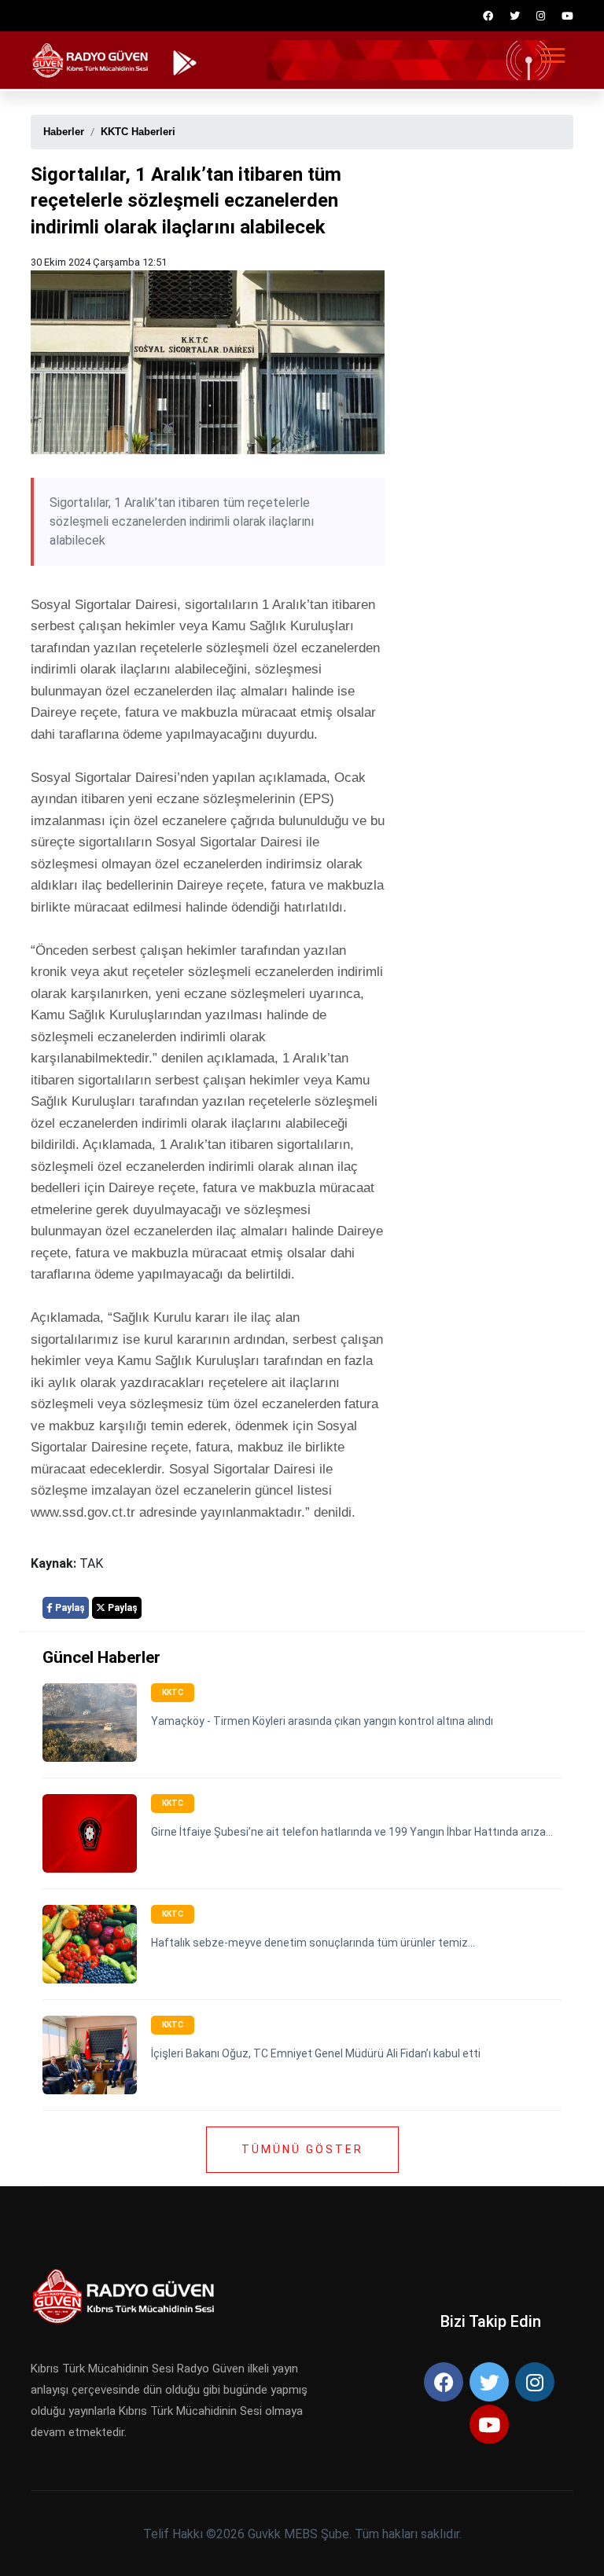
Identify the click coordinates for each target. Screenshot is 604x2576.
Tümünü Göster (302, 2149)
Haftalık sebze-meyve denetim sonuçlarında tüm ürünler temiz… (313, 1943)
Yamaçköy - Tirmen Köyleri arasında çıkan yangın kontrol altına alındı (322, 1721)
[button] (552, 52)
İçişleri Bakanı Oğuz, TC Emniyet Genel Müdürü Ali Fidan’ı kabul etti (316, 2053)
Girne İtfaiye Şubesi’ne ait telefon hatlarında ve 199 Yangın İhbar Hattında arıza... (352, 1832)
